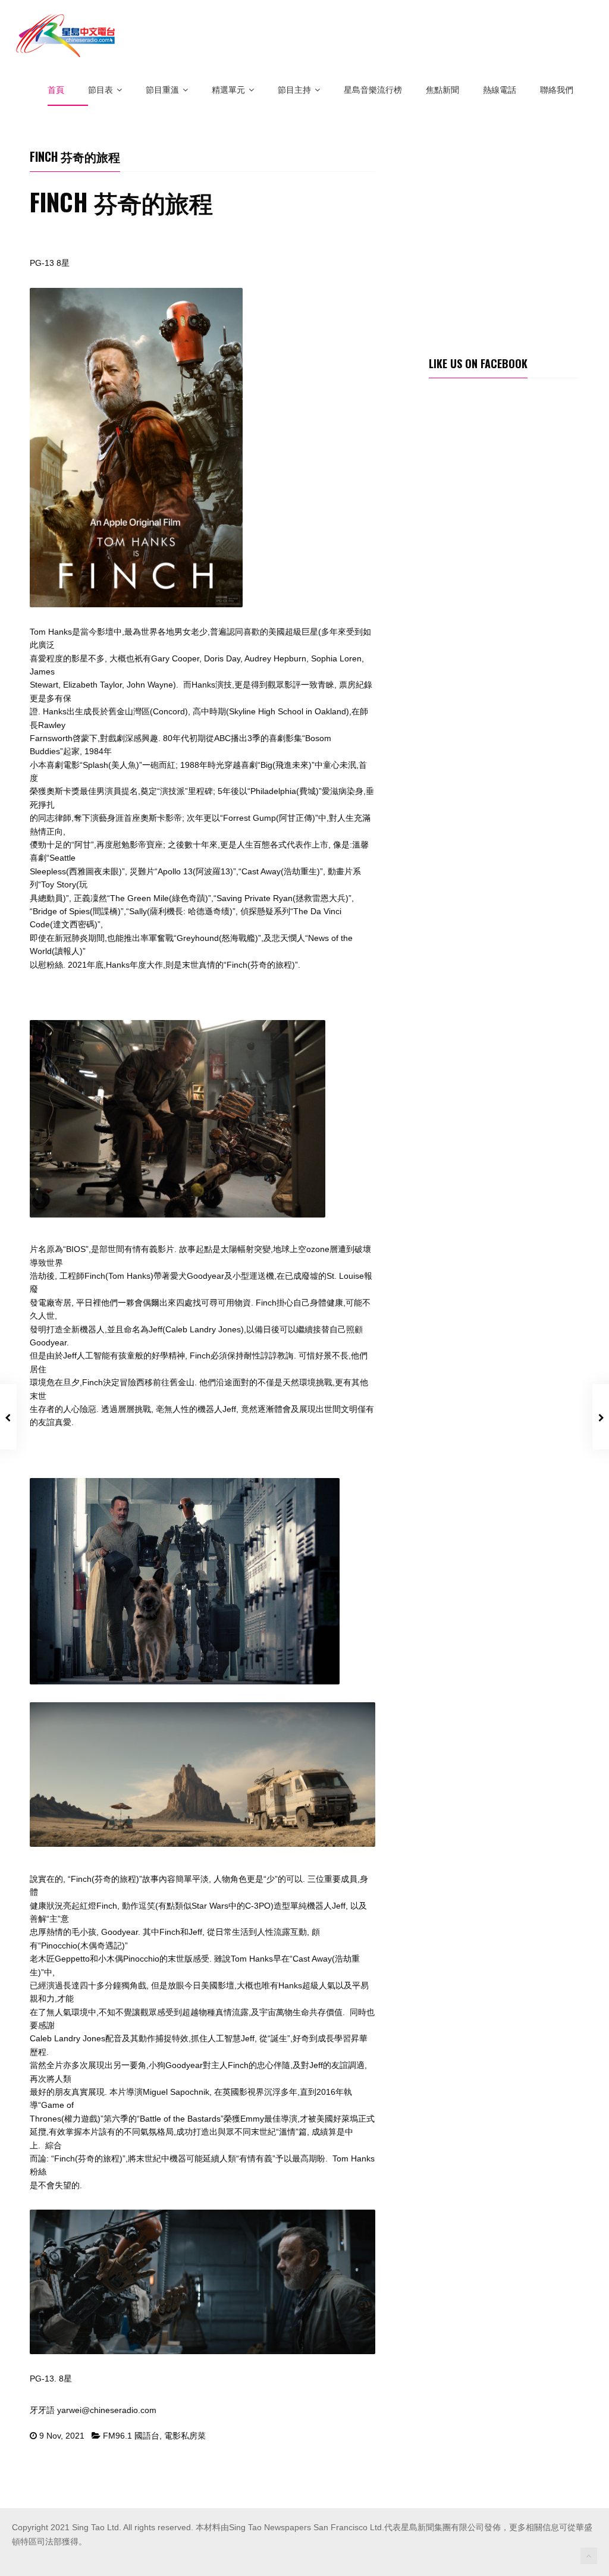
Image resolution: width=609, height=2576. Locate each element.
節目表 (101, 90)
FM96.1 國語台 (131, 2436)
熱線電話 (500, 90)
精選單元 (228, 90)
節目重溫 (162, 90)
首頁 (56, 90)
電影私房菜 (185, 2436)
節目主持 (294, 90)
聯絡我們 (557, 90)
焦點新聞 (442, 90)
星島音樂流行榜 (373, 90)
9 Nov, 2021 (62, 2436)
